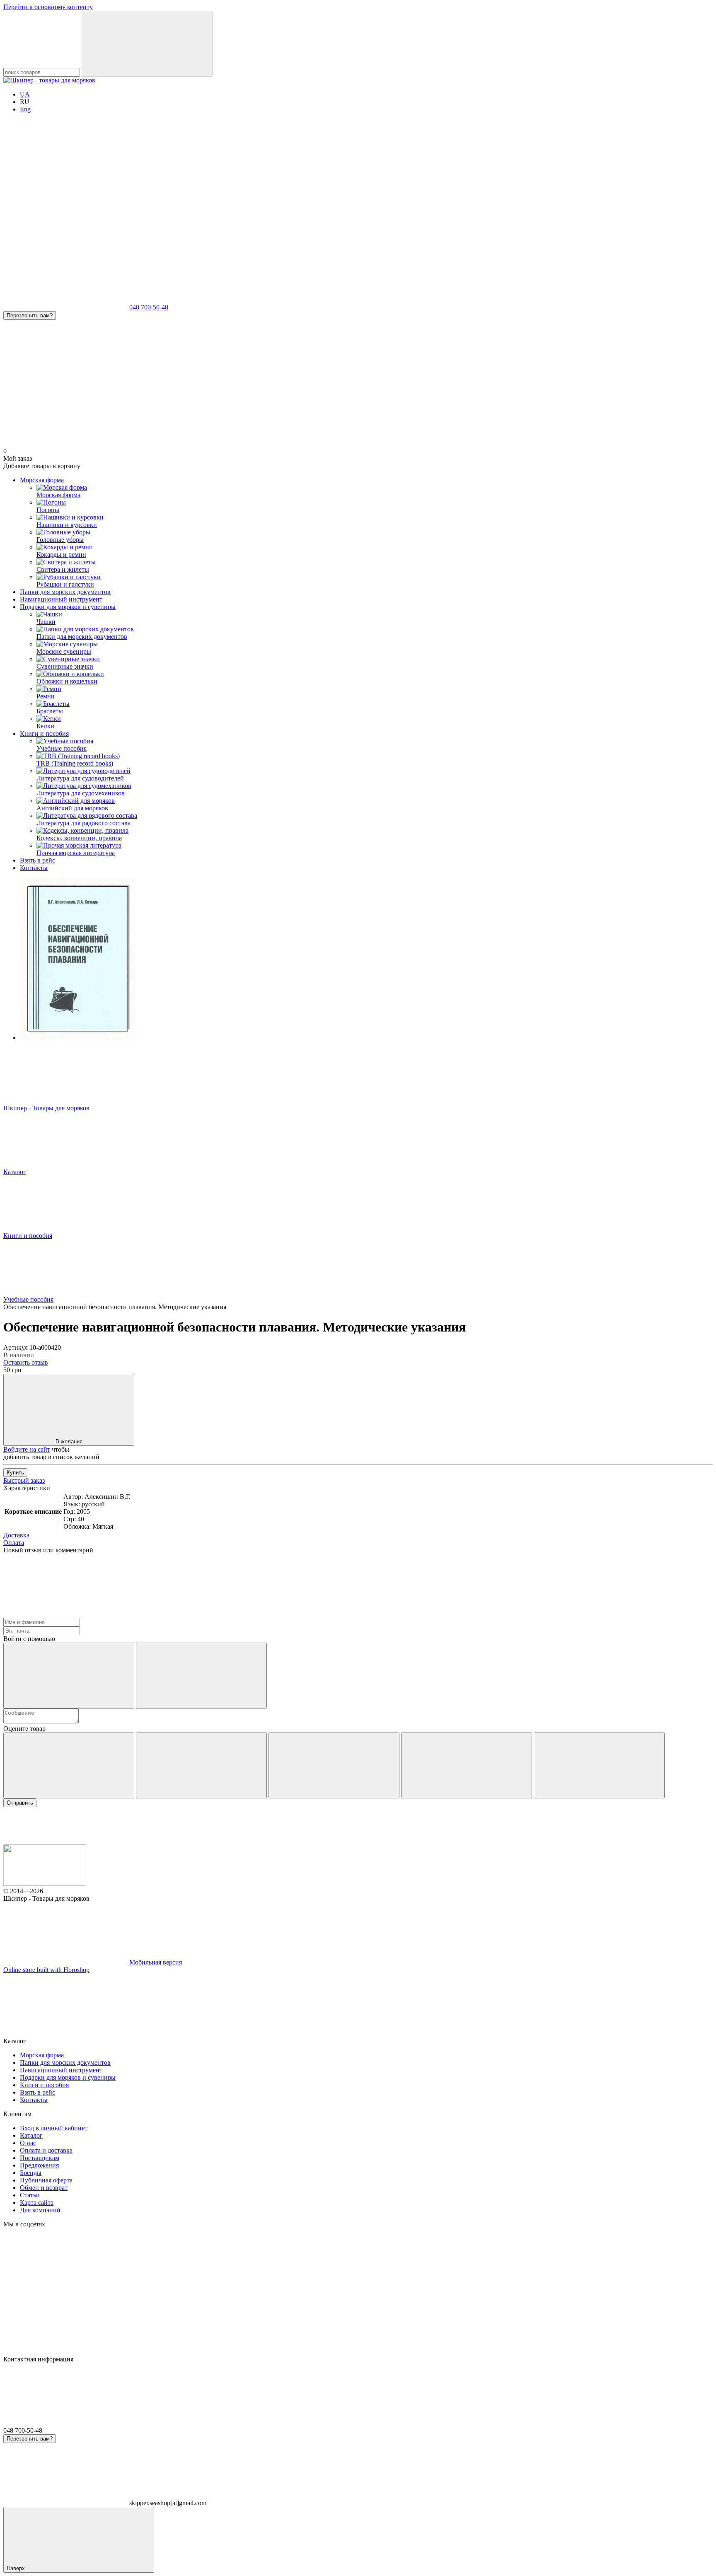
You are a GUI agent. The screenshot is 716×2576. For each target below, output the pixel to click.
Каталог (31, 2135)
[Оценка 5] (599, 1765)
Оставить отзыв (26, 1362)
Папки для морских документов (65, 592)
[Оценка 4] (467, 1765)
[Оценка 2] (201, 1765)
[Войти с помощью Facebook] (69, 1676)
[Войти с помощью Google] (201, 1676)
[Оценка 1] (69, 1765)
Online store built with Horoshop (46, 1970)
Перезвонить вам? (30, 315)
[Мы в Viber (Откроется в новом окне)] (438, 180)
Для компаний (40, 2210)
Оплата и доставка (46, 2150)
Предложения (39, 2165)
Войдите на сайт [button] (27, 1449)
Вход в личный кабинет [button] (54, 2128)
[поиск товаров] (147, 44)
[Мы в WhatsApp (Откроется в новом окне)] (563, 180)
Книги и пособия (44, 733)
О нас (28, 2143)
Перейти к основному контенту (48, 7)
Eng (25, 109)
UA (25, 94)
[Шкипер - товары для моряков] (45, 1884)
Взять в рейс (37, 860)
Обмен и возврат (44, 2188)
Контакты (34, 868)
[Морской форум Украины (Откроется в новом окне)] (65, 243)
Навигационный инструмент (61, 599)
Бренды (31, 2173)
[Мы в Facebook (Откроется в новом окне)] (65, 180)
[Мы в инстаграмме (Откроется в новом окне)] (190, 180)
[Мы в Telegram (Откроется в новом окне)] (314, 180)
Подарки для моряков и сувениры (68, 607)
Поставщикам (40, 2158)
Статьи (30, 2195)
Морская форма (42, 480)
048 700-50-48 (149, 307)
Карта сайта (37, 2203)
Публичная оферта (46, 2180)
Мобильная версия (155, 1962)
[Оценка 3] (334, 1765)
